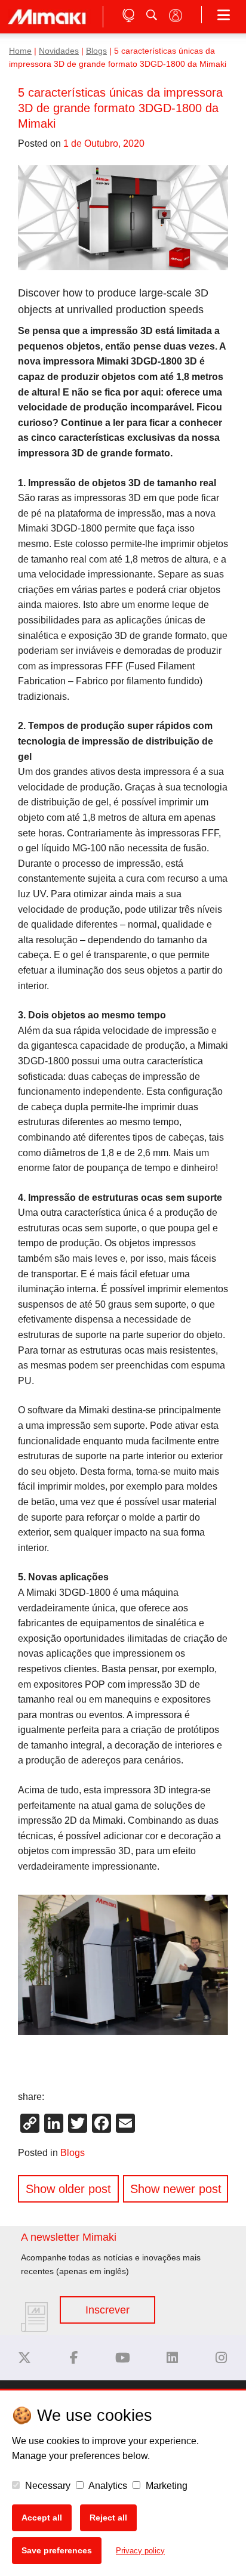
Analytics (107, 2486)
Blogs (96, 51)
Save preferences (57, 2550)
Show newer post (176, 2189)
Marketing (165, 2486)
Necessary (47, 2486)
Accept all (42, 2518)
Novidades (59, 51)
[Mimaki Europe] (24, 2358)
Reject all (108, 2518)
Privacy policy (140, 2551)
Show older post (68, 2189)
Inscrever (107, 2310)
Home (20, 51)
